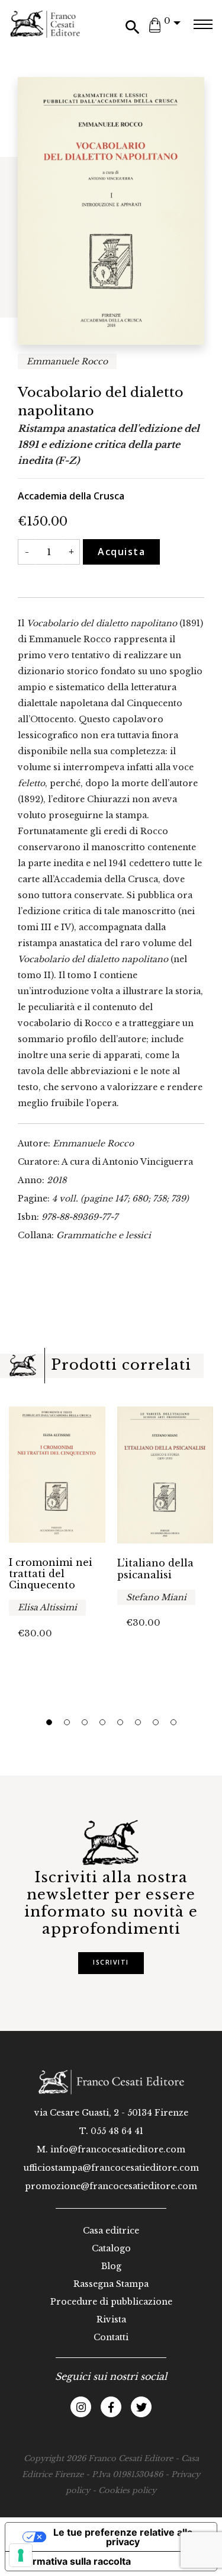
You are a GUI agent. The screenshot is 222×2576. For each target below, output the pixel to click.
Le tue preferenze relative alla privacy (123, 2537)
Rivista (111, 2319)
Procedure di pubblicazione (111, 2302)
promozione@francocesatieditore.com (111, 2186)
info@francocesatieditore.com (118, 2149)
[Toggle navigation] (203, 24)
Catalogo (111, 2248)
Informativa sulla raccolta (73, 2561)
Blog (111, 2266)
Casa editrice (111, 2231)
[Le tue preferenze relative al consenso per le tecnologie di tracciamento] (21, 2555)
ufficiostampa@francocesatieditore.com (111, 2168)
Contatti (111, 2337)
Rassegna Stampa (111, 2284)
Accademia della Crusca (71, 496)
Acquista (121, 552)
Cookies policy (127, 2490)
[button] (49, 1722)
